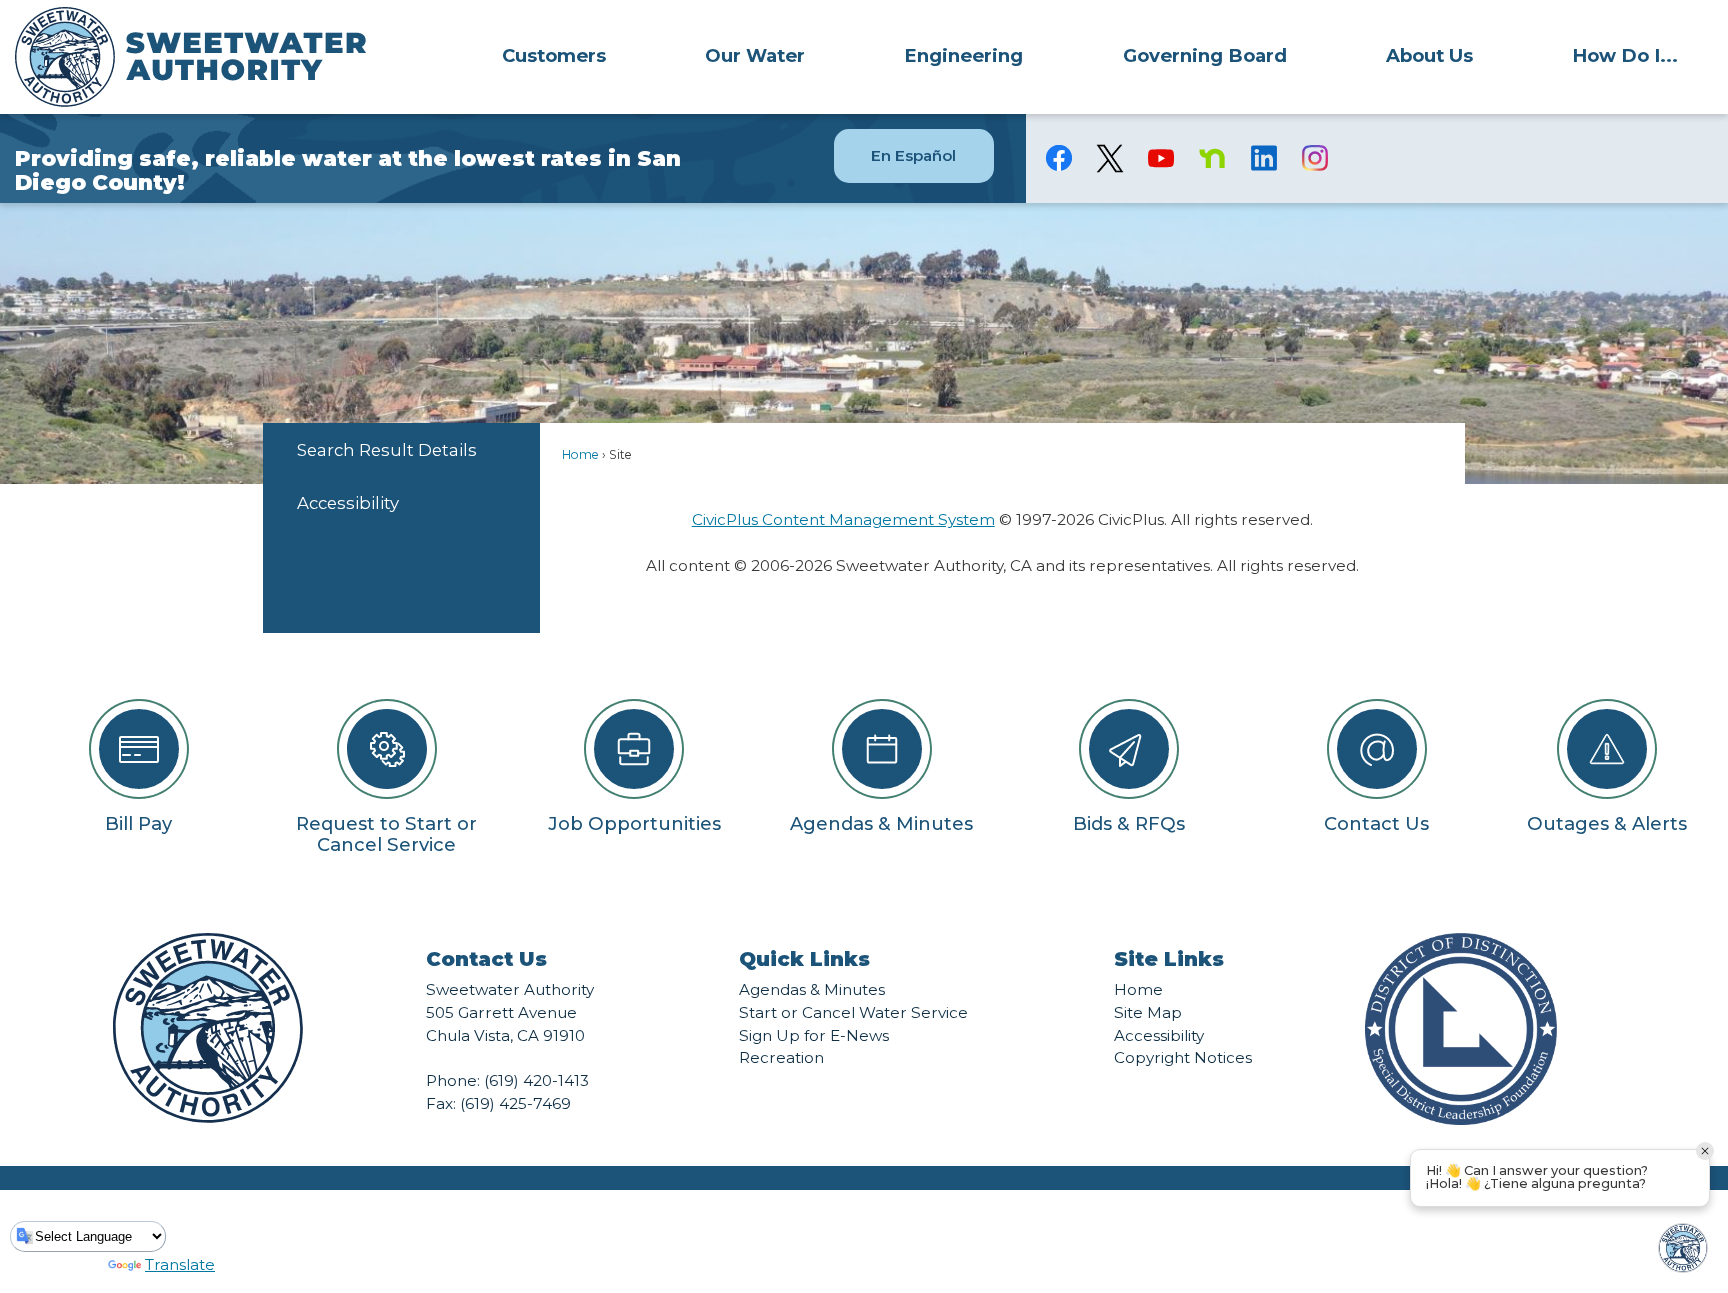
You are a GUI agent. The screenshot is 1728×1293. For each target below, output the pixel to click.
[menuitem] (553, 55)
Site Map (1148, 1012)
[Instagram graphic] (1314, 158)
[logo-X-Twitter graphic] (1110, 158)
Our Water (755, 55)
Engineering (963, 55)
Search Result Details (387, 450)
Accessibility (348, 503)
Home (580, 454)
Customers (554, 55)
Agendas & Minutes (812, 989)
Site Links (1169, 959)
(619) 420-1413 (536, 1080)
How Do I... (1625, 55)
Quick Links (804, 959)
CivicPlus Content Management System (843, 519)
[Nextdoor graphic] (1212, 158)
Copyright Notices (1183, 1057)
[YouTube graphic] (1161, 158)
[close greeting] (1705, 1151)
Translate (180, 1264)
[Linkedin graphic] (1263, 158)
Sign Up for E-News (814, 1035)
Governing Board (1205, 55)
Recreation (781, 1057)
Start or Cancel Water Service (853, 1012)
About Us (1429, 55)
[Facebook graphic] (1059, 158)
